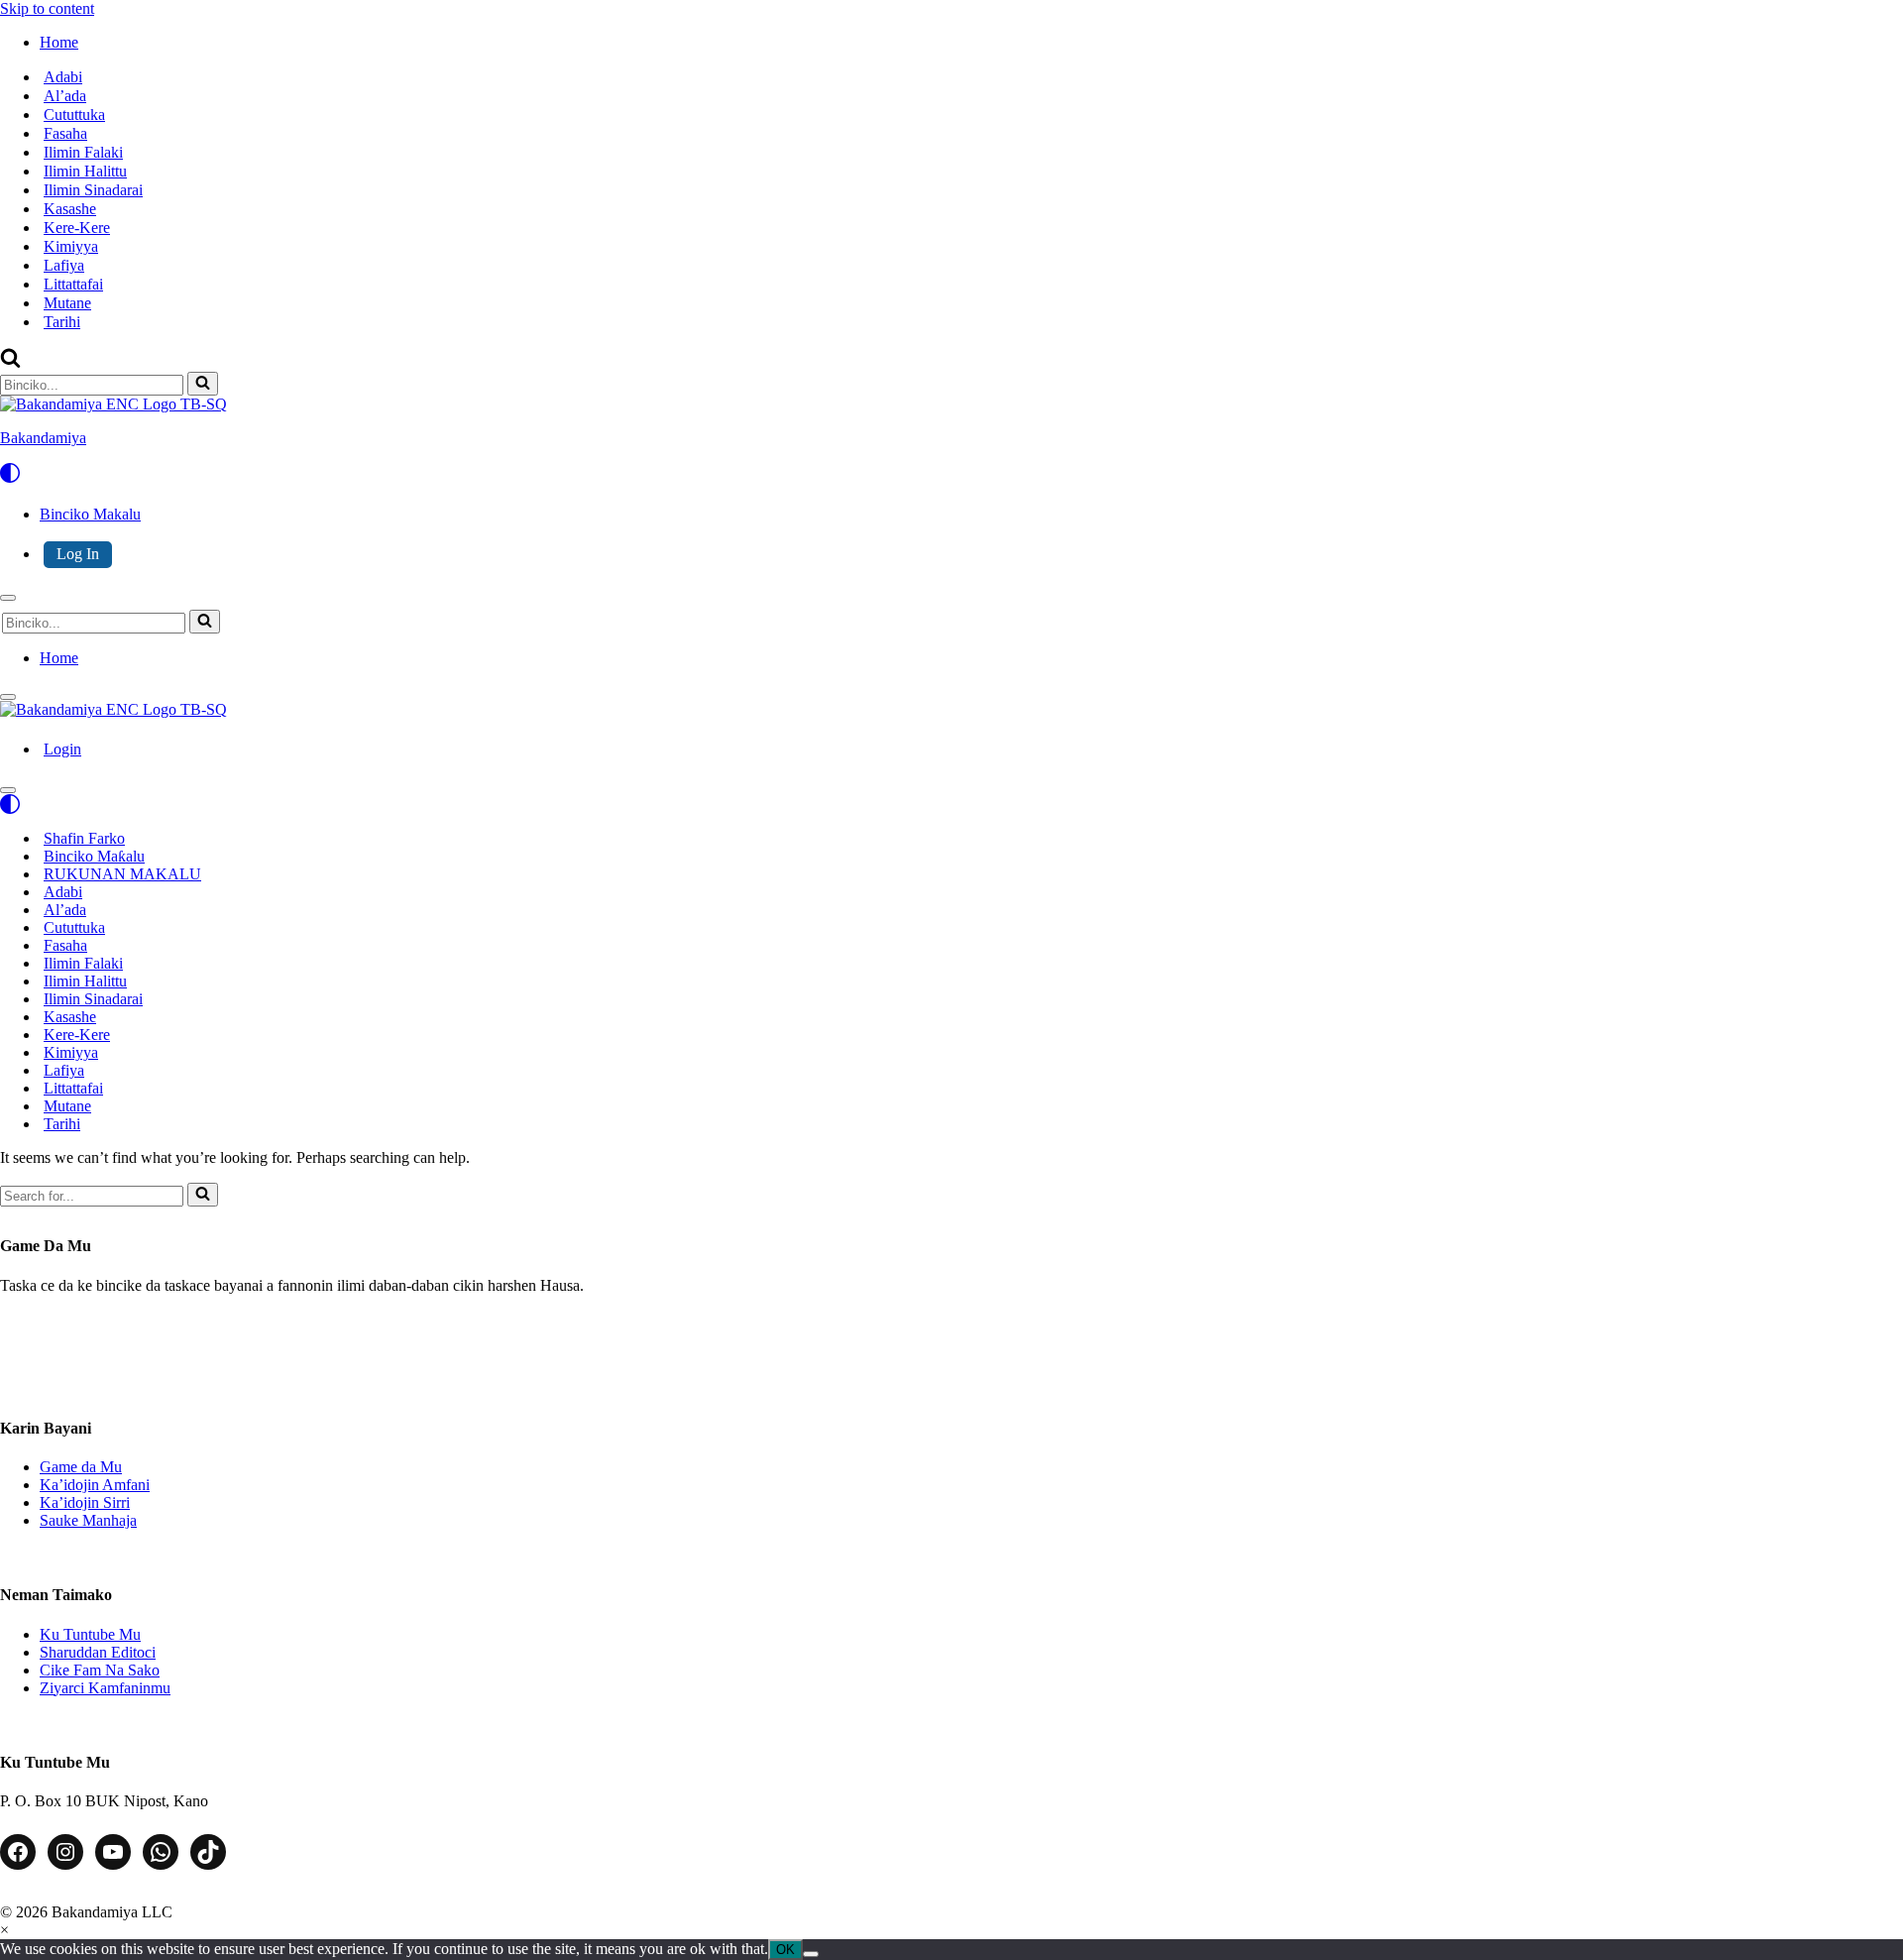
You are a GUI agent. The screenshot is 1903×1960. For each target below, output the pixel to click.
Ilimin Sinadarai (93, 190)
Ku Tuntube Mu (90, 1634)
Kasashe (70, 209)
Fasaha (65, 133)
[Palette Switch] (951, 473)
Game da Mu (81, 1467)
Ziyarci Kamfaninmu (105, 1688)
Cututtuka (74, 115)
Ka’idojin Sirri (85, 1502)
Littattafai (73, 284)
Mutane (67, 303)
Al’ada (65, 96)
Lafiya (64, 265)
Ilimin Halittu (85, 171)
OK (785, 1950)
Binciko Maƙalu (94, 856)
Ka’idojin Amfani (95, 1485)
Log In (78, 554)
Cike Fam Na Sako (100, 1670)
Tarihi (62, 322)
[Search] (10, 362)
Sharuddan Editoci (98, 1652)
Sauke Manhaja (88, 1520)
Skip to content (47, 8)
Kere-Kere (77, 228)
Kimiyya (71, 246)
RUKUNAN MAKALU (122, 874)
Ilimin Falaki (83, 152)
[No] (811, 1954)
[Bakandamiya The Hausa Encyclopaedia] (113, 709)
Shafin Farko (84, 838)
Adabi (63, 77)
